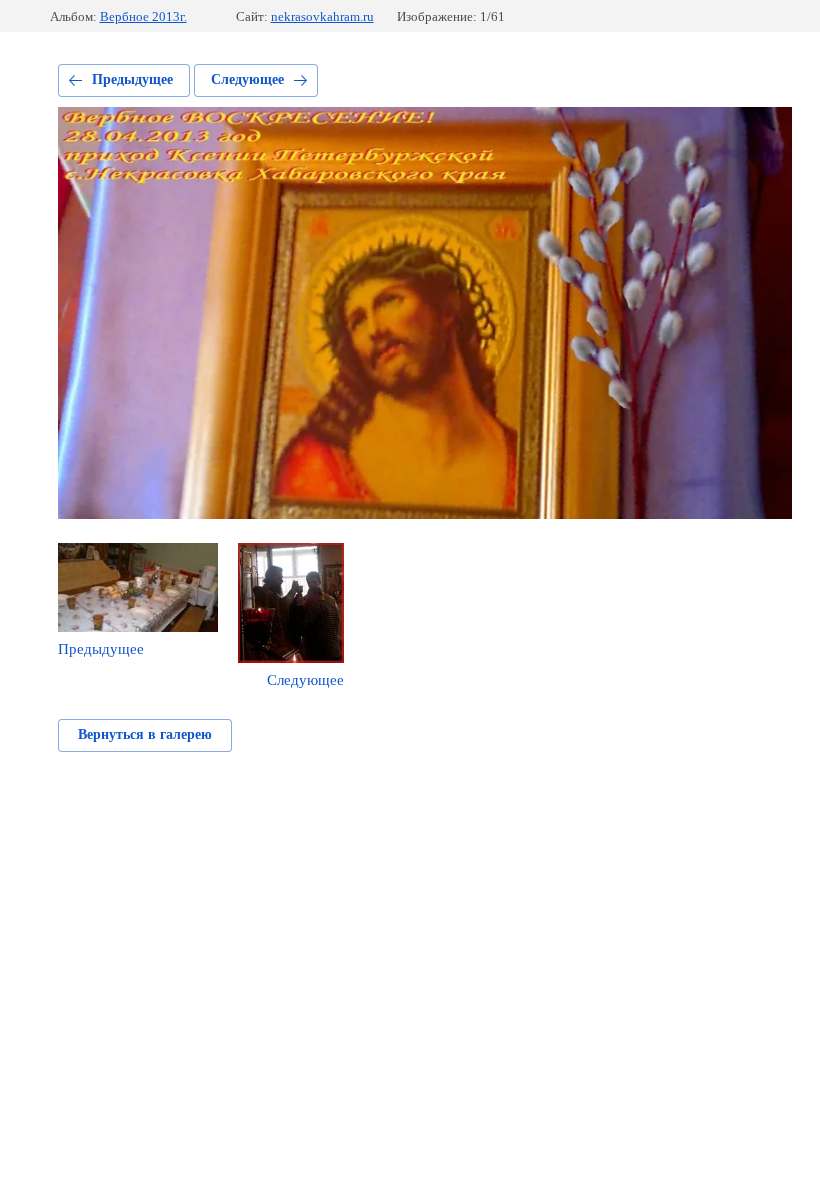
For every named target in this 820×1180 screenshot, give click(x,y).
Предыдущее (132, 79)
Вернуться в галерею (145, 734)
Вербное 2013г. (143, 16)
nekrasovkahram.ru (322, 16)
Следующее (247, 79)
